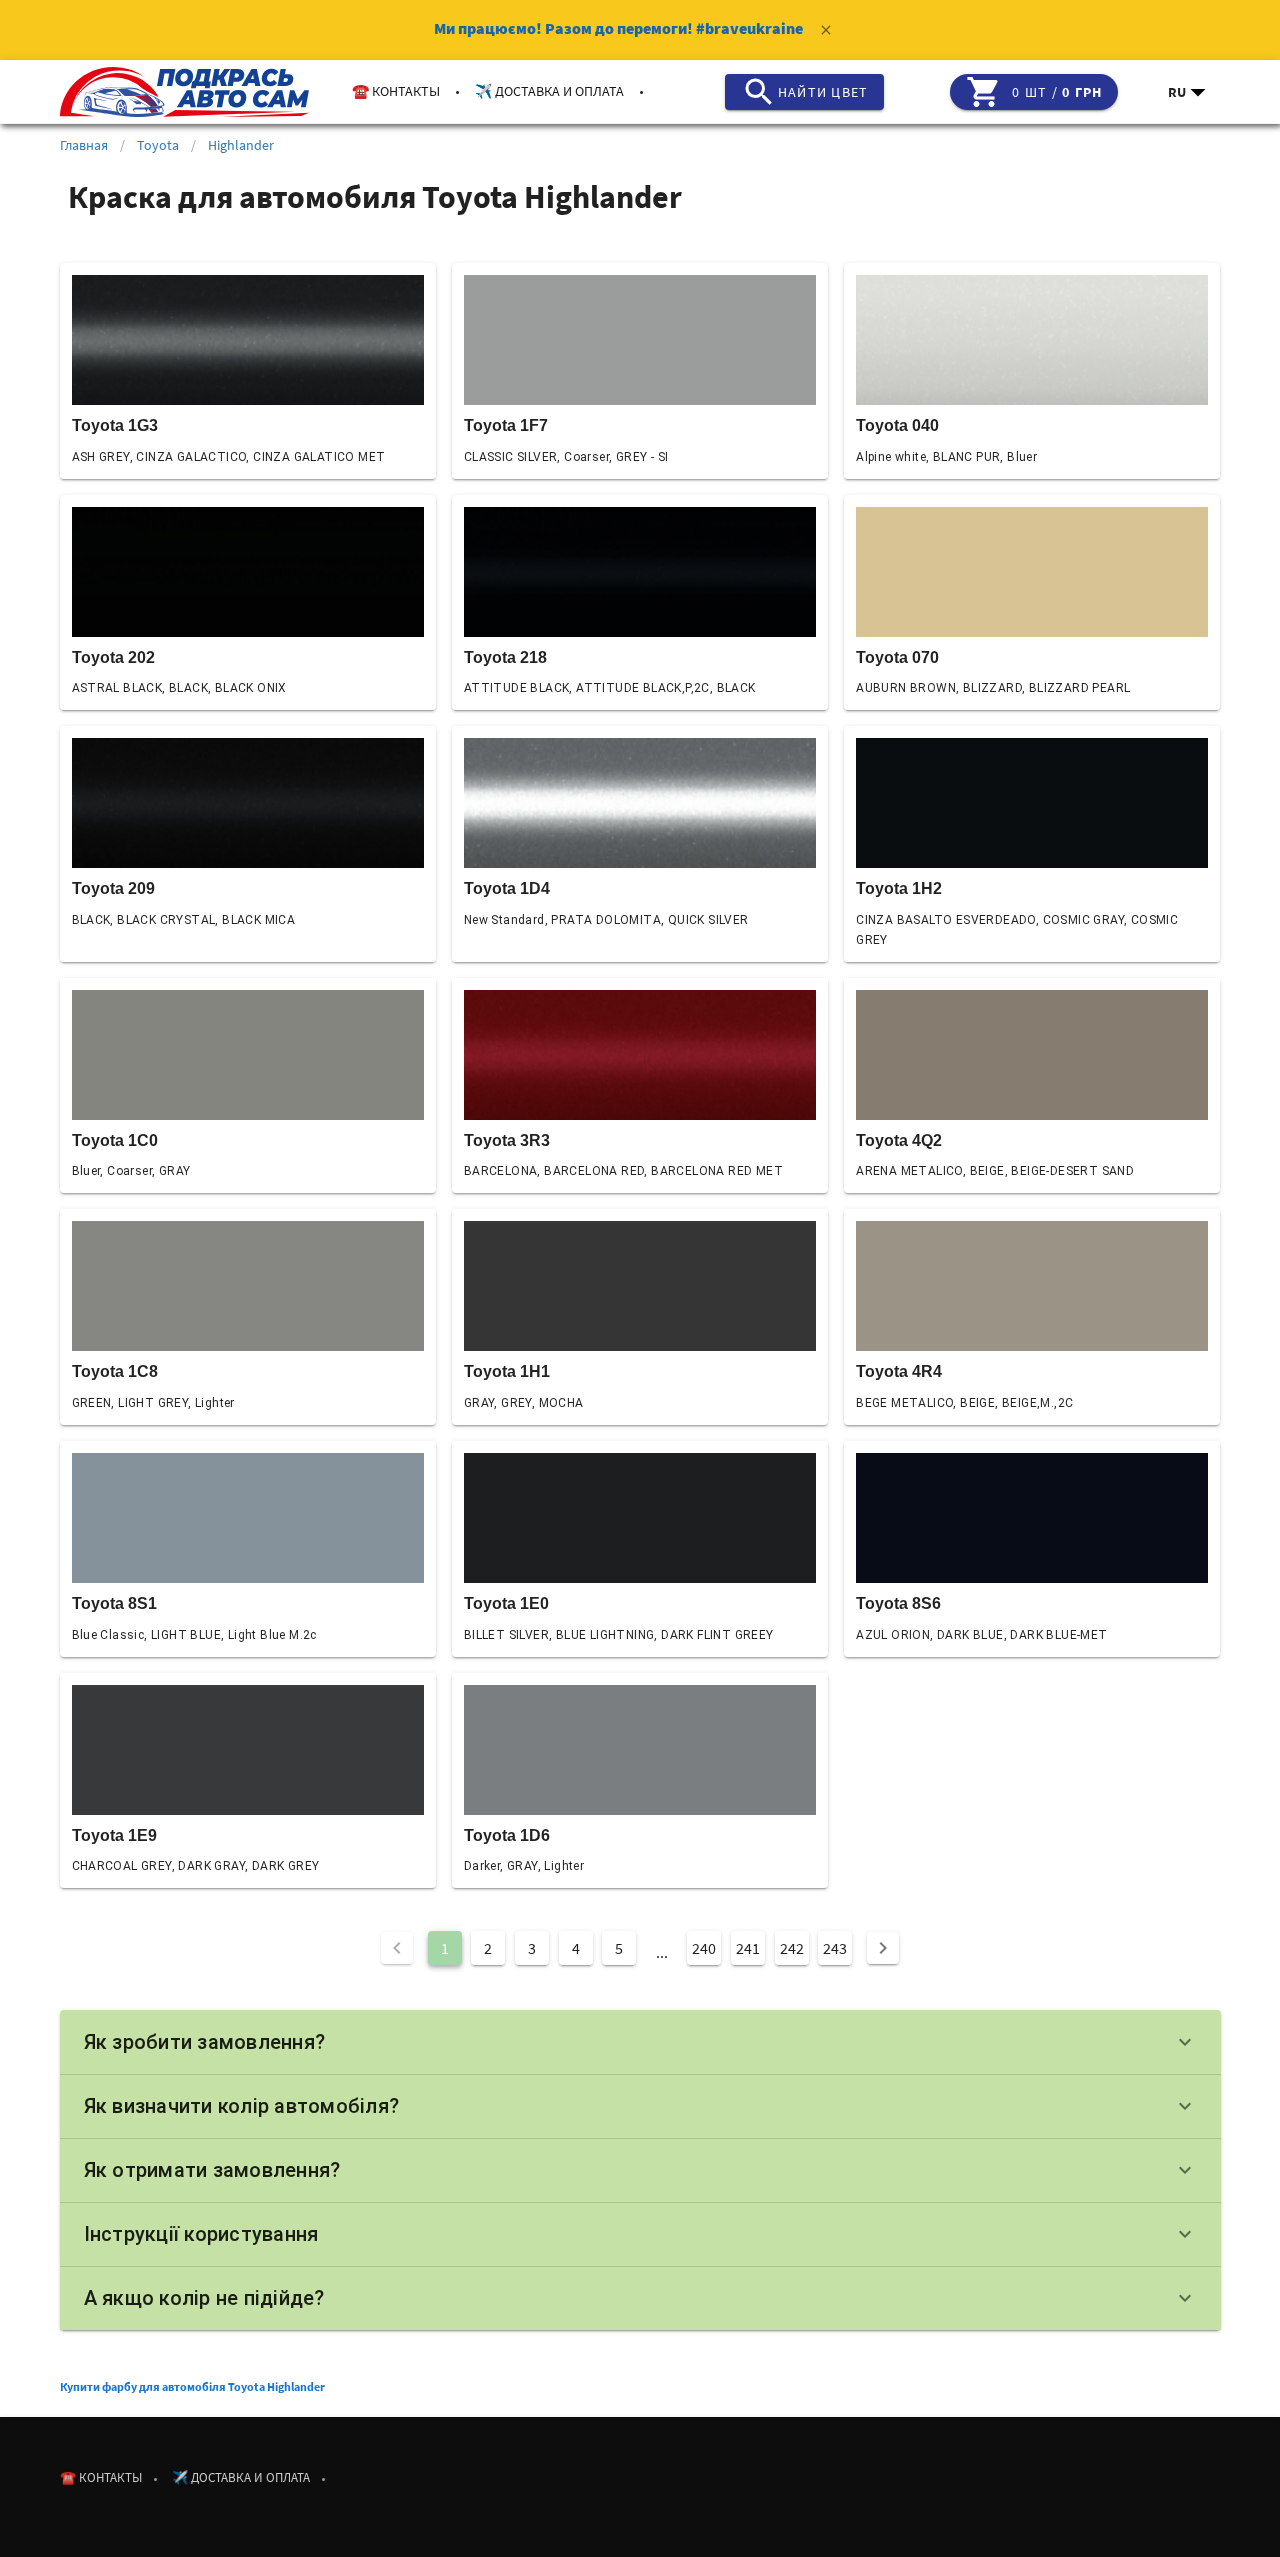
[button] (1188, 92)
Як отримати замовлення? (640, 2170)
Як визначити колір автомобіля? (640, 2106)
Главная (84, 145)
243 (835, 1948)
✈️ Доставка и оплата (549, 91)
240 (704, 1948)
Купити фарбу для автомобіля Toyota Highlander (192, 2386)
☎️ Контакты (396, 91)
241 (748, 1948)
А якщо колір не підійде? (640, 2298)
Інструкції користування (640, 2234)
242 (792, 1948)
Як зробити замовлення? (640, 2042)
